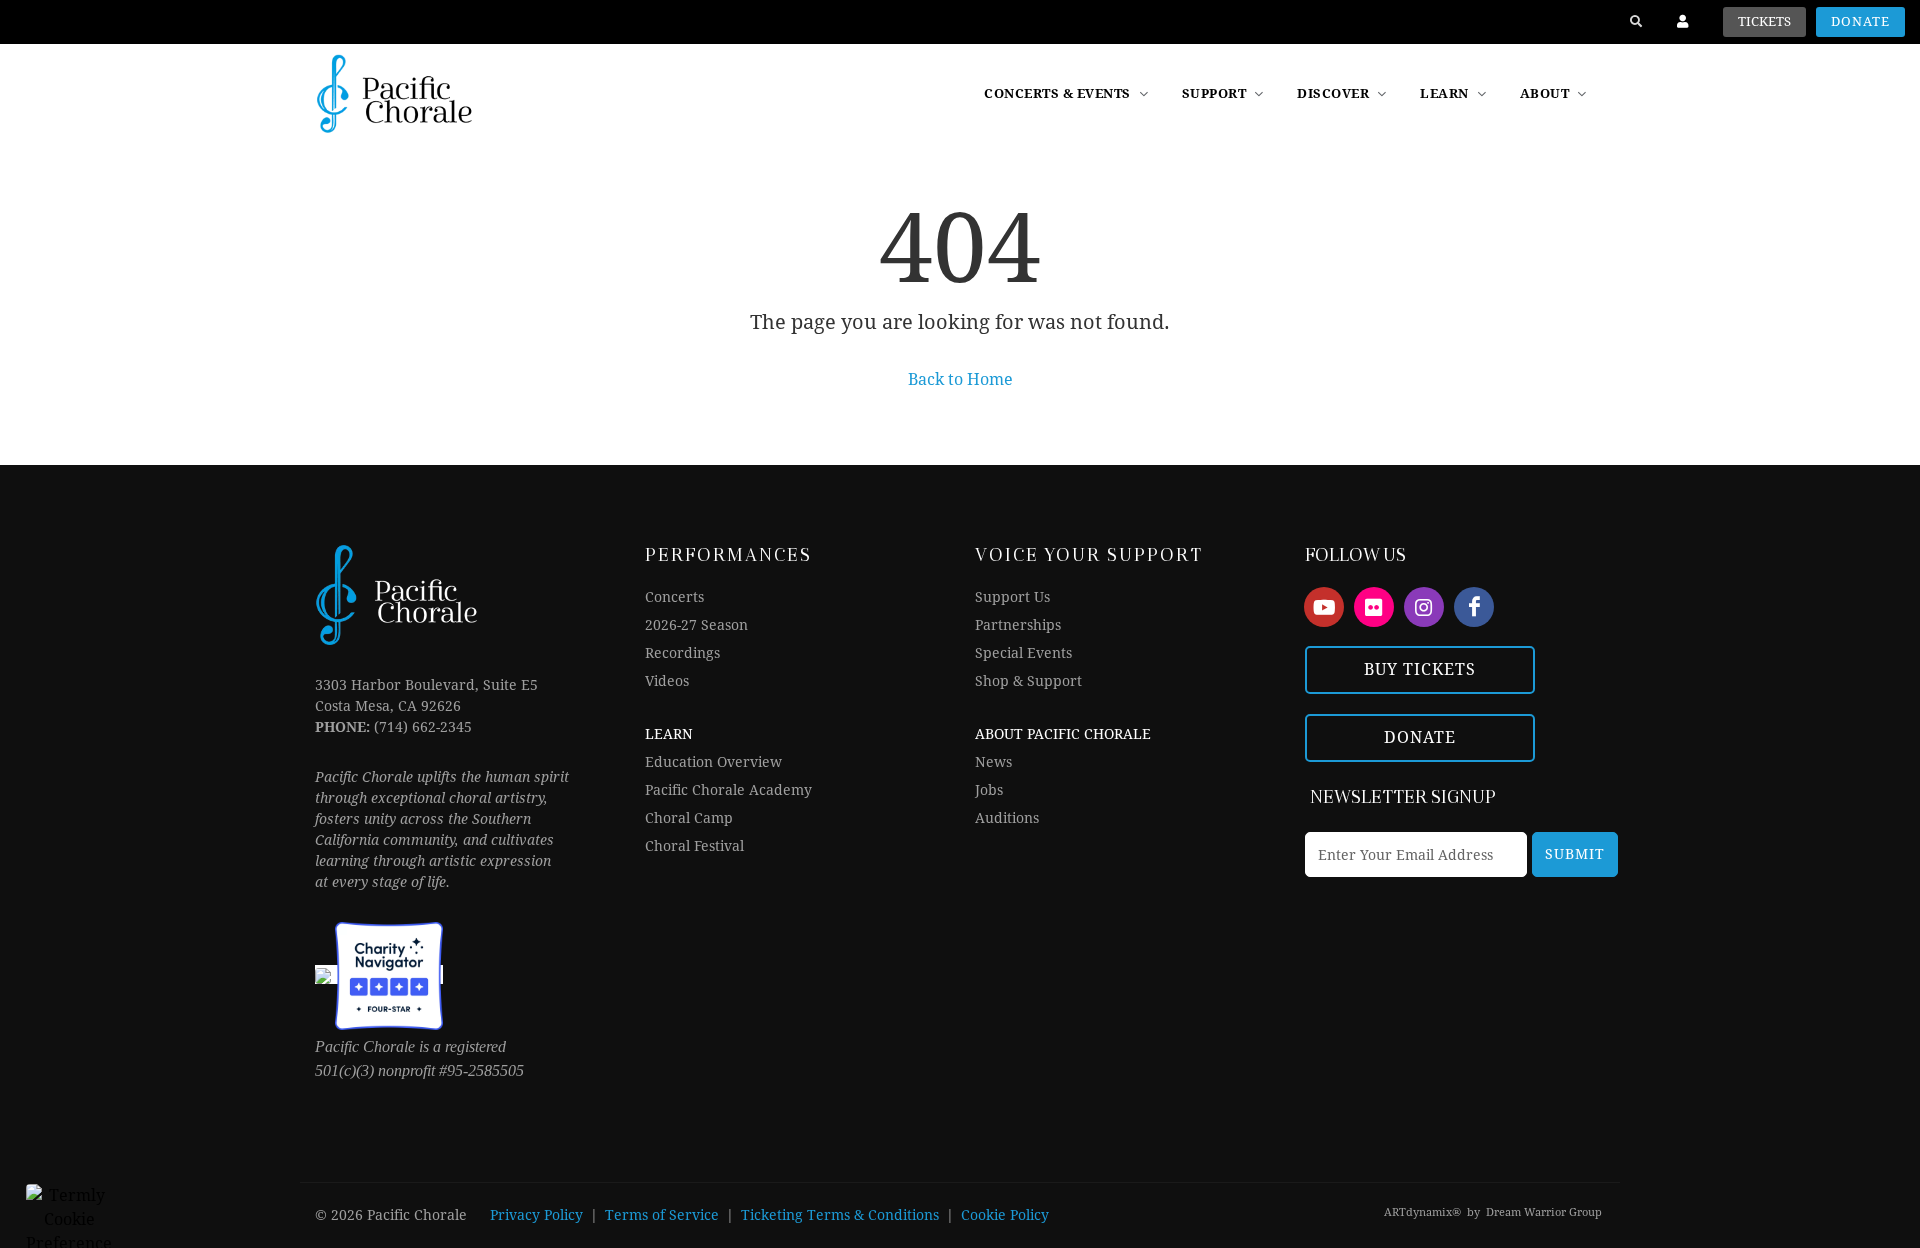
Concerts (674, 597)
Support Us (1012, 597)
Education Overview (713, 762)
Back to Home (960, 379)
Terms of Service (662, 1215)
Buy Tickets (1420, 669)
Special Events (1023, 653)
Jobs (989, 790)
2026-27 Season (696, 625)
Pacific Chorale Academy (728, 790)
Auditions (1007, 818)
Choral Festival (694, 846)
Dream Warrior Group (1544, 1212)
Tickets (1764, 21)
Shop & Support (1028, 681)
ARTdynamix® (1422, 1212)
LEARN (669, 734)
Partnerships (1018, 625)
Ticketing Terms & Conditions (840, 1215)
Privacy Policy (536, 1215)
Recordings (682, 653)
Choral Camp (689, 818)
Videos (667, 681)
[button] (1343, 94)
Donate (1860, 21)
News (993, 762)
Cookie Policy (1005, 1215)
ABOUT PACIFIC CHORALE (1063, 734)
